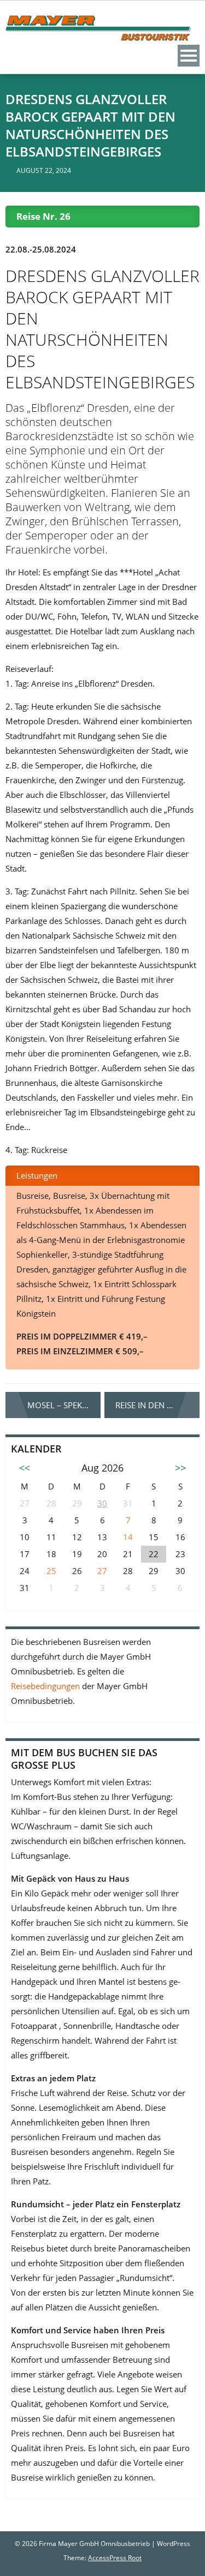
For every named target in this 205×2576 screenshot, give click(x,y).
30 (102, 1503)
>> (180, 1468)
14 (128, 1537)
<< (25, 1468)
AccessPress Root (115, 2558)
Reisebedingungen (46, 1686)
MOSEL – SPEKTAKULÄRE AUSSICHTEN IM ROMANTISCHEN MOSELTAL (64, 1405)
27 (102, 1571)
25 (51, 1571)
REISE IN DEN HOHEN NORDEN (157, 1405)
